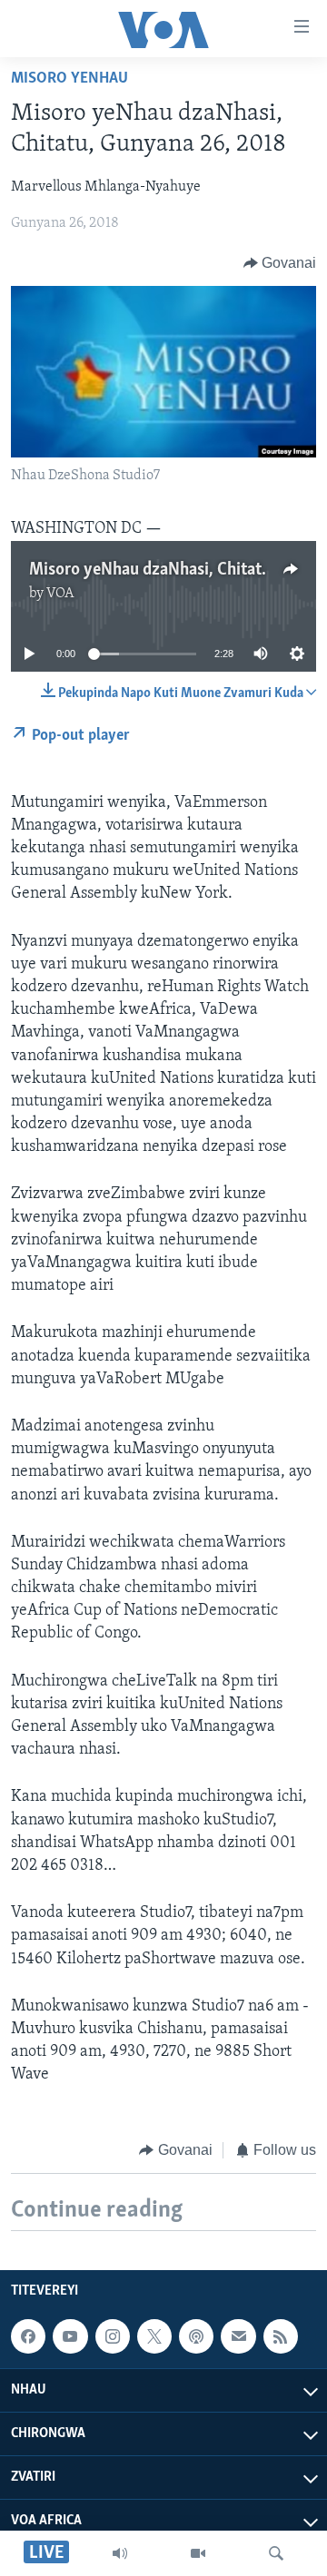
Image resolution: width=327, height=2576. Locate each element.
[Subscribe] (238, 2336)
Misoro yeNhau (69, 79)
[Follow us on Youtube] (70, 2336)
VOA (60, 594)
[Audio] (120, 2553)
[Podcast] (196, 2336)
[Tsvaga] (276, 2553)
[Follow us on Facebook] (28, 2336)
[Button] (280, 263)
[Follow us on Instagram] (113, 2336)
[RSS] (281, 2336)
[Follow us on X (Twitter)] (154, 2336)
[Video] (198, 2553)
